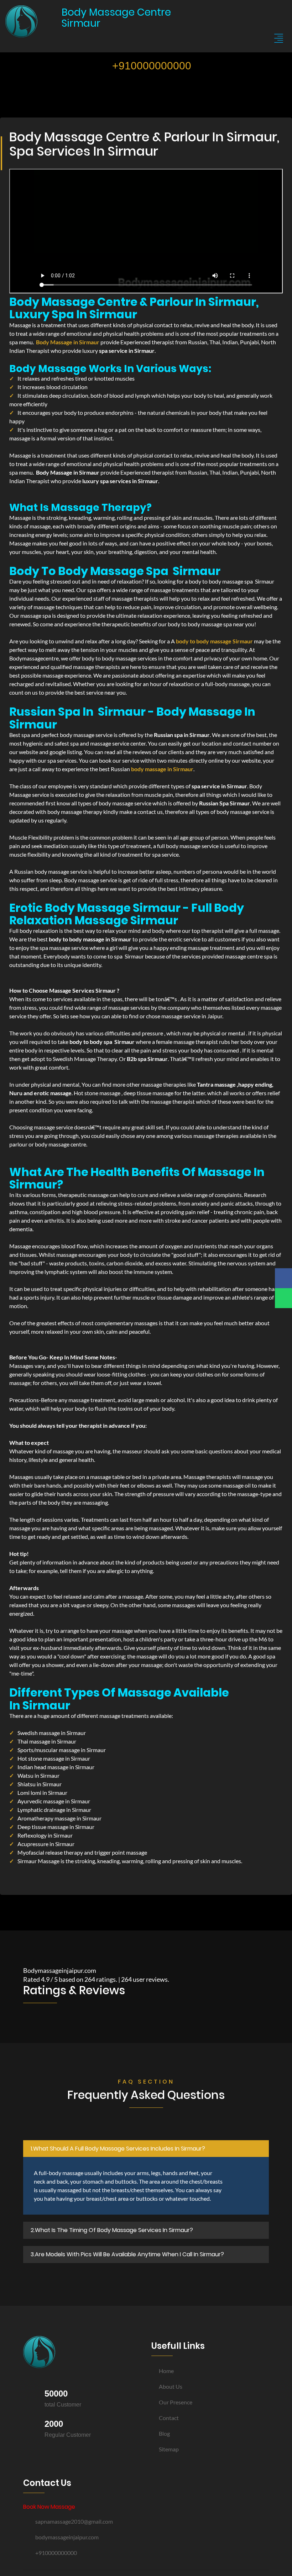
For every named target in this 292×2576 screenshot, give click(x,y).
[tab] (146, 2149)
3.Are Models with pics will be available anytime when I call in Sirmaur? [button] (127, 2254)
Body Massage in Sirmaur (68, 342)
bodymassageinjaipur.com (67, 2537)
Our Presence (176, 2402)
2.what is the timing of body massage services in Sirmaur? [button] (112, 2230)
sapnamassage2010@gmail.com (74, 2521)
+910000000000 (150, 66)
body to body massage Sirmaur (214, 641)
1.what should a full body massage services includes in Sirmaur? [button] (118, 2149)
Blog (164, 2433)
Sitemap (169, 2449)
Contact (169, 2418)
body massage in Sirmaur (162, 769)
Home (166, 2371)
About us (171, 2386)
